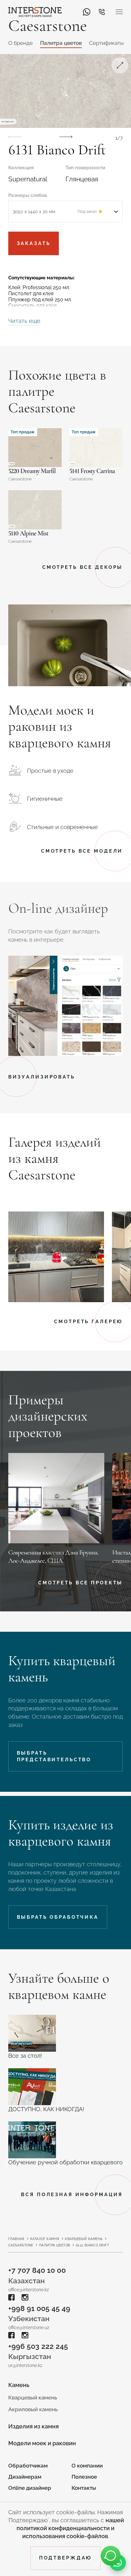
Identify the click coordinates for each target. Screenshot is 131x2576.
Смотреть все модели (82, 851)
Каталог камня (45, 2239)
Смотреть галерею (88, 1321)
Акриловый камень (33, 2409)
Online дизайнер (30, 2488)
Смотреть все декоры (83, 567)
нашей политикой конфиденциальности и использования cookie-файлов (70, 2528)
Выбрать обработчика (58, 1917)
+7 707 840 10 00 (37, 2270)
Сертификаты (107, 43)
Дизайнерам (25, 2477)
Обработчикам (28, 2466)
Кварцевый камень (84, 2239)
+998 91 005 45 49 (39, 2308)
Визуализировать (42, 1077)
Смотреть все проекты (80, 1583)
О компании (87, 2466)
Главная (16, 2239)
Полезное (84, 2477)
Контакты (84, 2488)
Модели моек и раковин (42, 2443)
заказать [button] (34, 243)
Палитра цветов (61, 43)
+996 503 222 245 (38, 2346)
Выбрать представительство (54, 1756)
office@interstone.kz (29, 2290)
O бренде (21, 43)
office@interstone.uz (29, 2328)
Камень (19, 2385)
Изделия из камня (34, 2426)
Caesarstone (21, 2245)
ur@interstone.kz (25, 2365)
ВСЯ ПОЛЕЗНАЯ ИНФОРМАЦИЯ (72, 2194)
